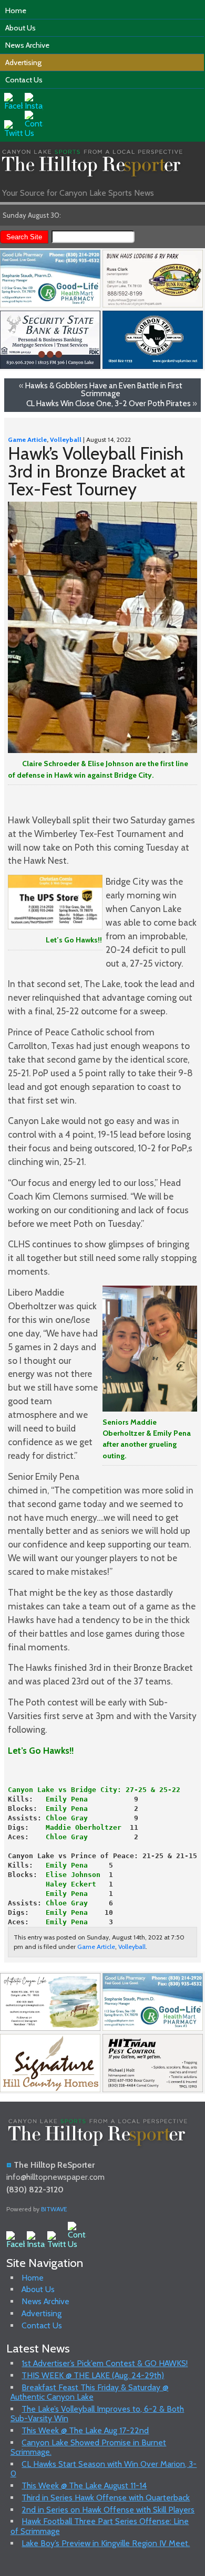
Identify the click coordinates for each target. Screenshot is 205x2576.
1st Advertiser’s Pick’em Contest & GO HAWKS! (105, 2363)
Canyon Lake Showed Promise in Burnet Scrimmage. (89, 2447)
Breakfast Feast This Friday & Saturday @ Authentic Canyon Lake (90, 2392)
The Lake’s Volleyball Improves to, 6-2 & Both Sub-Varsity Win (98, 2414)
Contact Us (24, 80)
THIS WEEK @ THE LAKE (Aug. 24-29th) (93, 2375)
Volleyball (66, 439)
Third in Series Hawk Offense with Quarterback (106, 2498)
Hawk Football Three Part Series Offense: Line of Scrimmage (100, 2526)
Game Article (27, 439)
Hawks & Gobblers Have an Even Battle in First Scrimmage (104, 389)
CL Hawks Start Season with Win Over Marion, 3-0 (104, 2469)
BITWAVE (54, 2209)
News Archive (27, 45)
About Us (20, 28)
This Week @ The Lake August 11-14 (84, 2485)
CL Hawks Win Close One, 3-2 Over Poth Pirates (109, 403)
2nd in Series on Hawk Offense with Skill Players (108, 2510)
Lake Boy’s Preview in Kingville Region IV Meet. (106, 2543)
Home (16, 10)
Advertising (23, 62)
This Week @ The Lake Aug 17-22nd (85, 2430)
